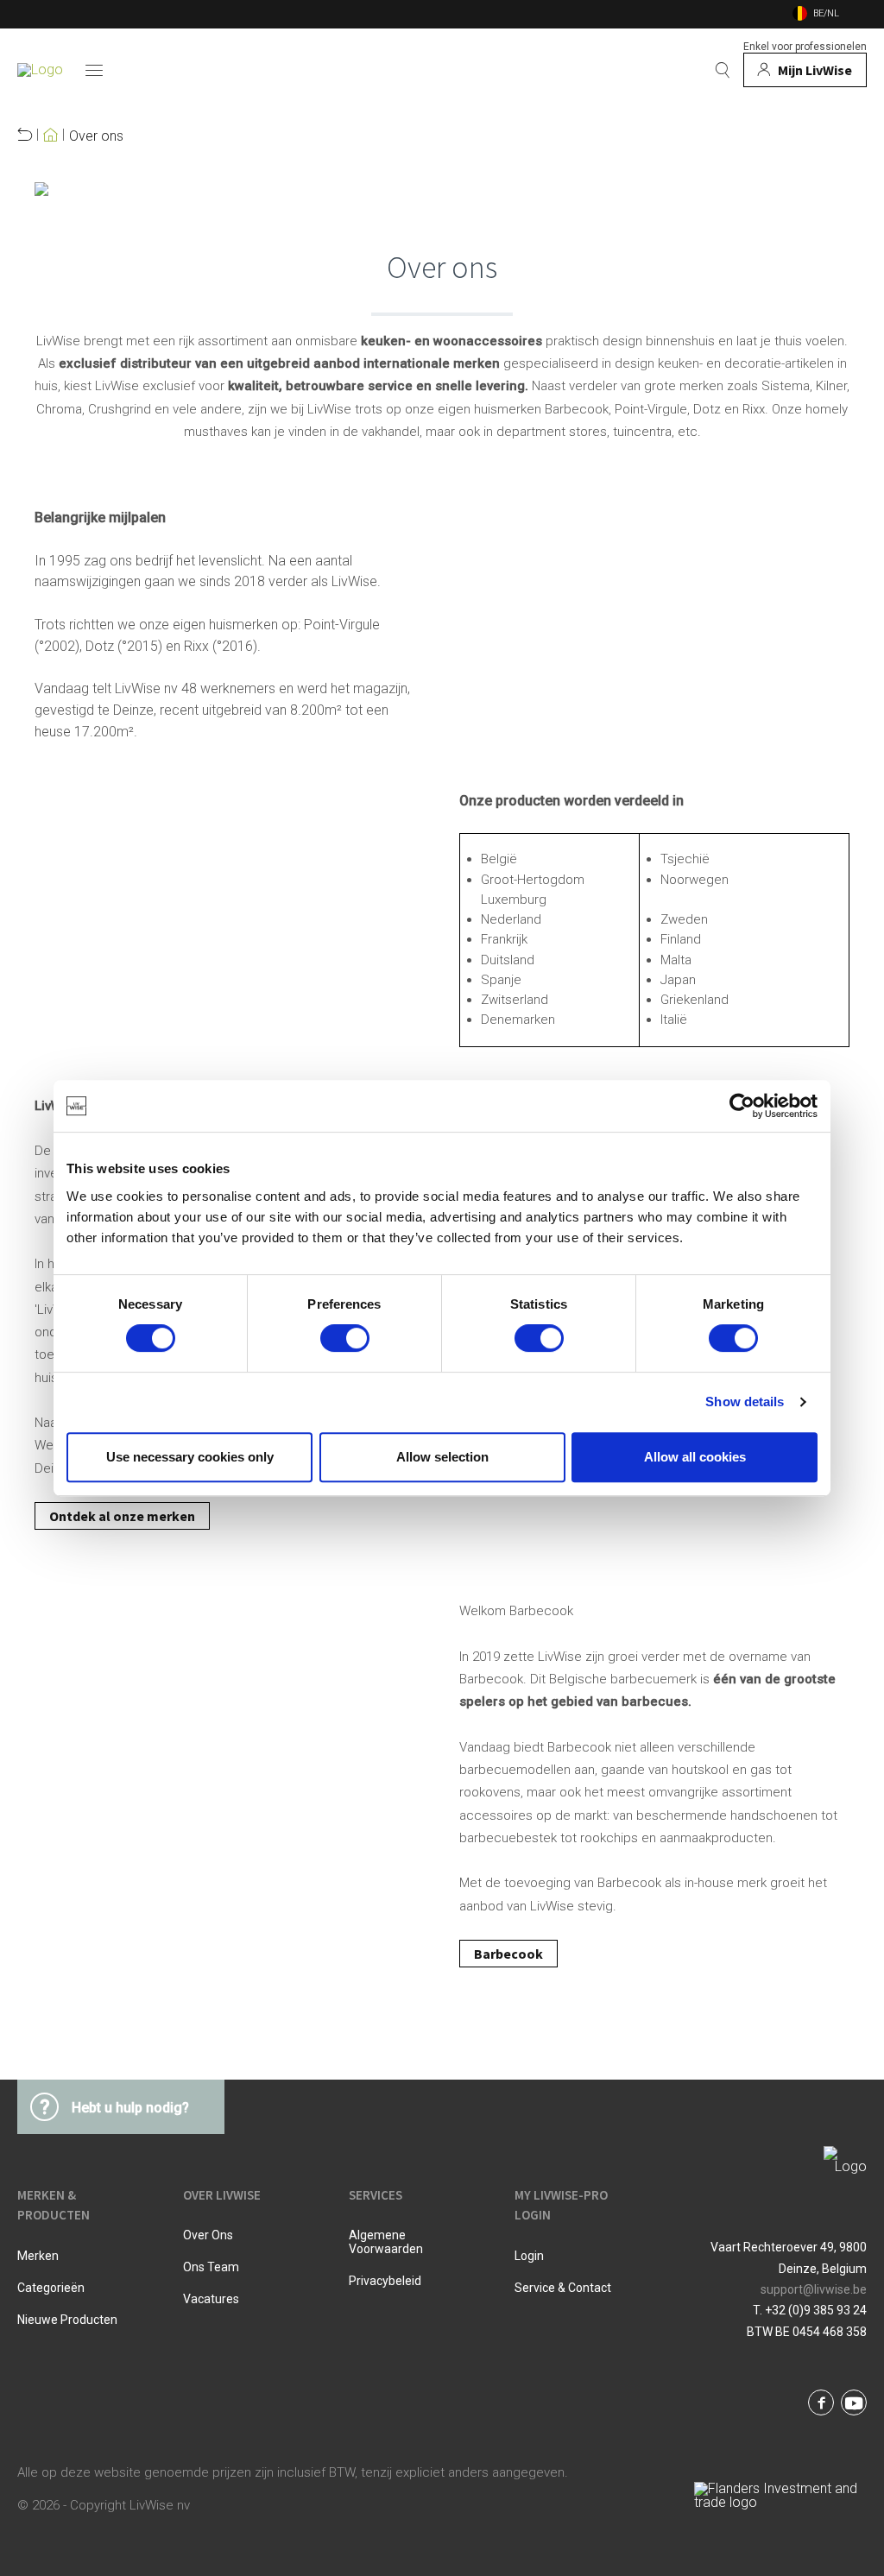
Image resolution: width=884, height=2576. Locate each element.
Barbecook (508, 1954)
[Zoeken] (723, 70)
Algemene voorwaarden (386, 2242)
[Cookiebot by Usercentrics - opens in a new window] (742, 1106)
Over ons (96, 136)
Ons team (211, 2267)
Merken (38, 2256)
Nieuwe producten (67, 2320)
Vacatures (211, 2299)
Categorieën (51, 2288)
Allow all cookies (695, 1457)
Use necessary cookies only (190, 1457)
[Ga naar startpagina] (40, 70)
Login (529, 2256)
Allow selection (442, 1457)
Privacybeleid (385, 2281)
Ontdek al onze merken (122, 1516)
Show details (745, 1402)
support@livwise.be (814, 2289)
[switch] (345, 1338)
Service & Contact (563, 2288)
